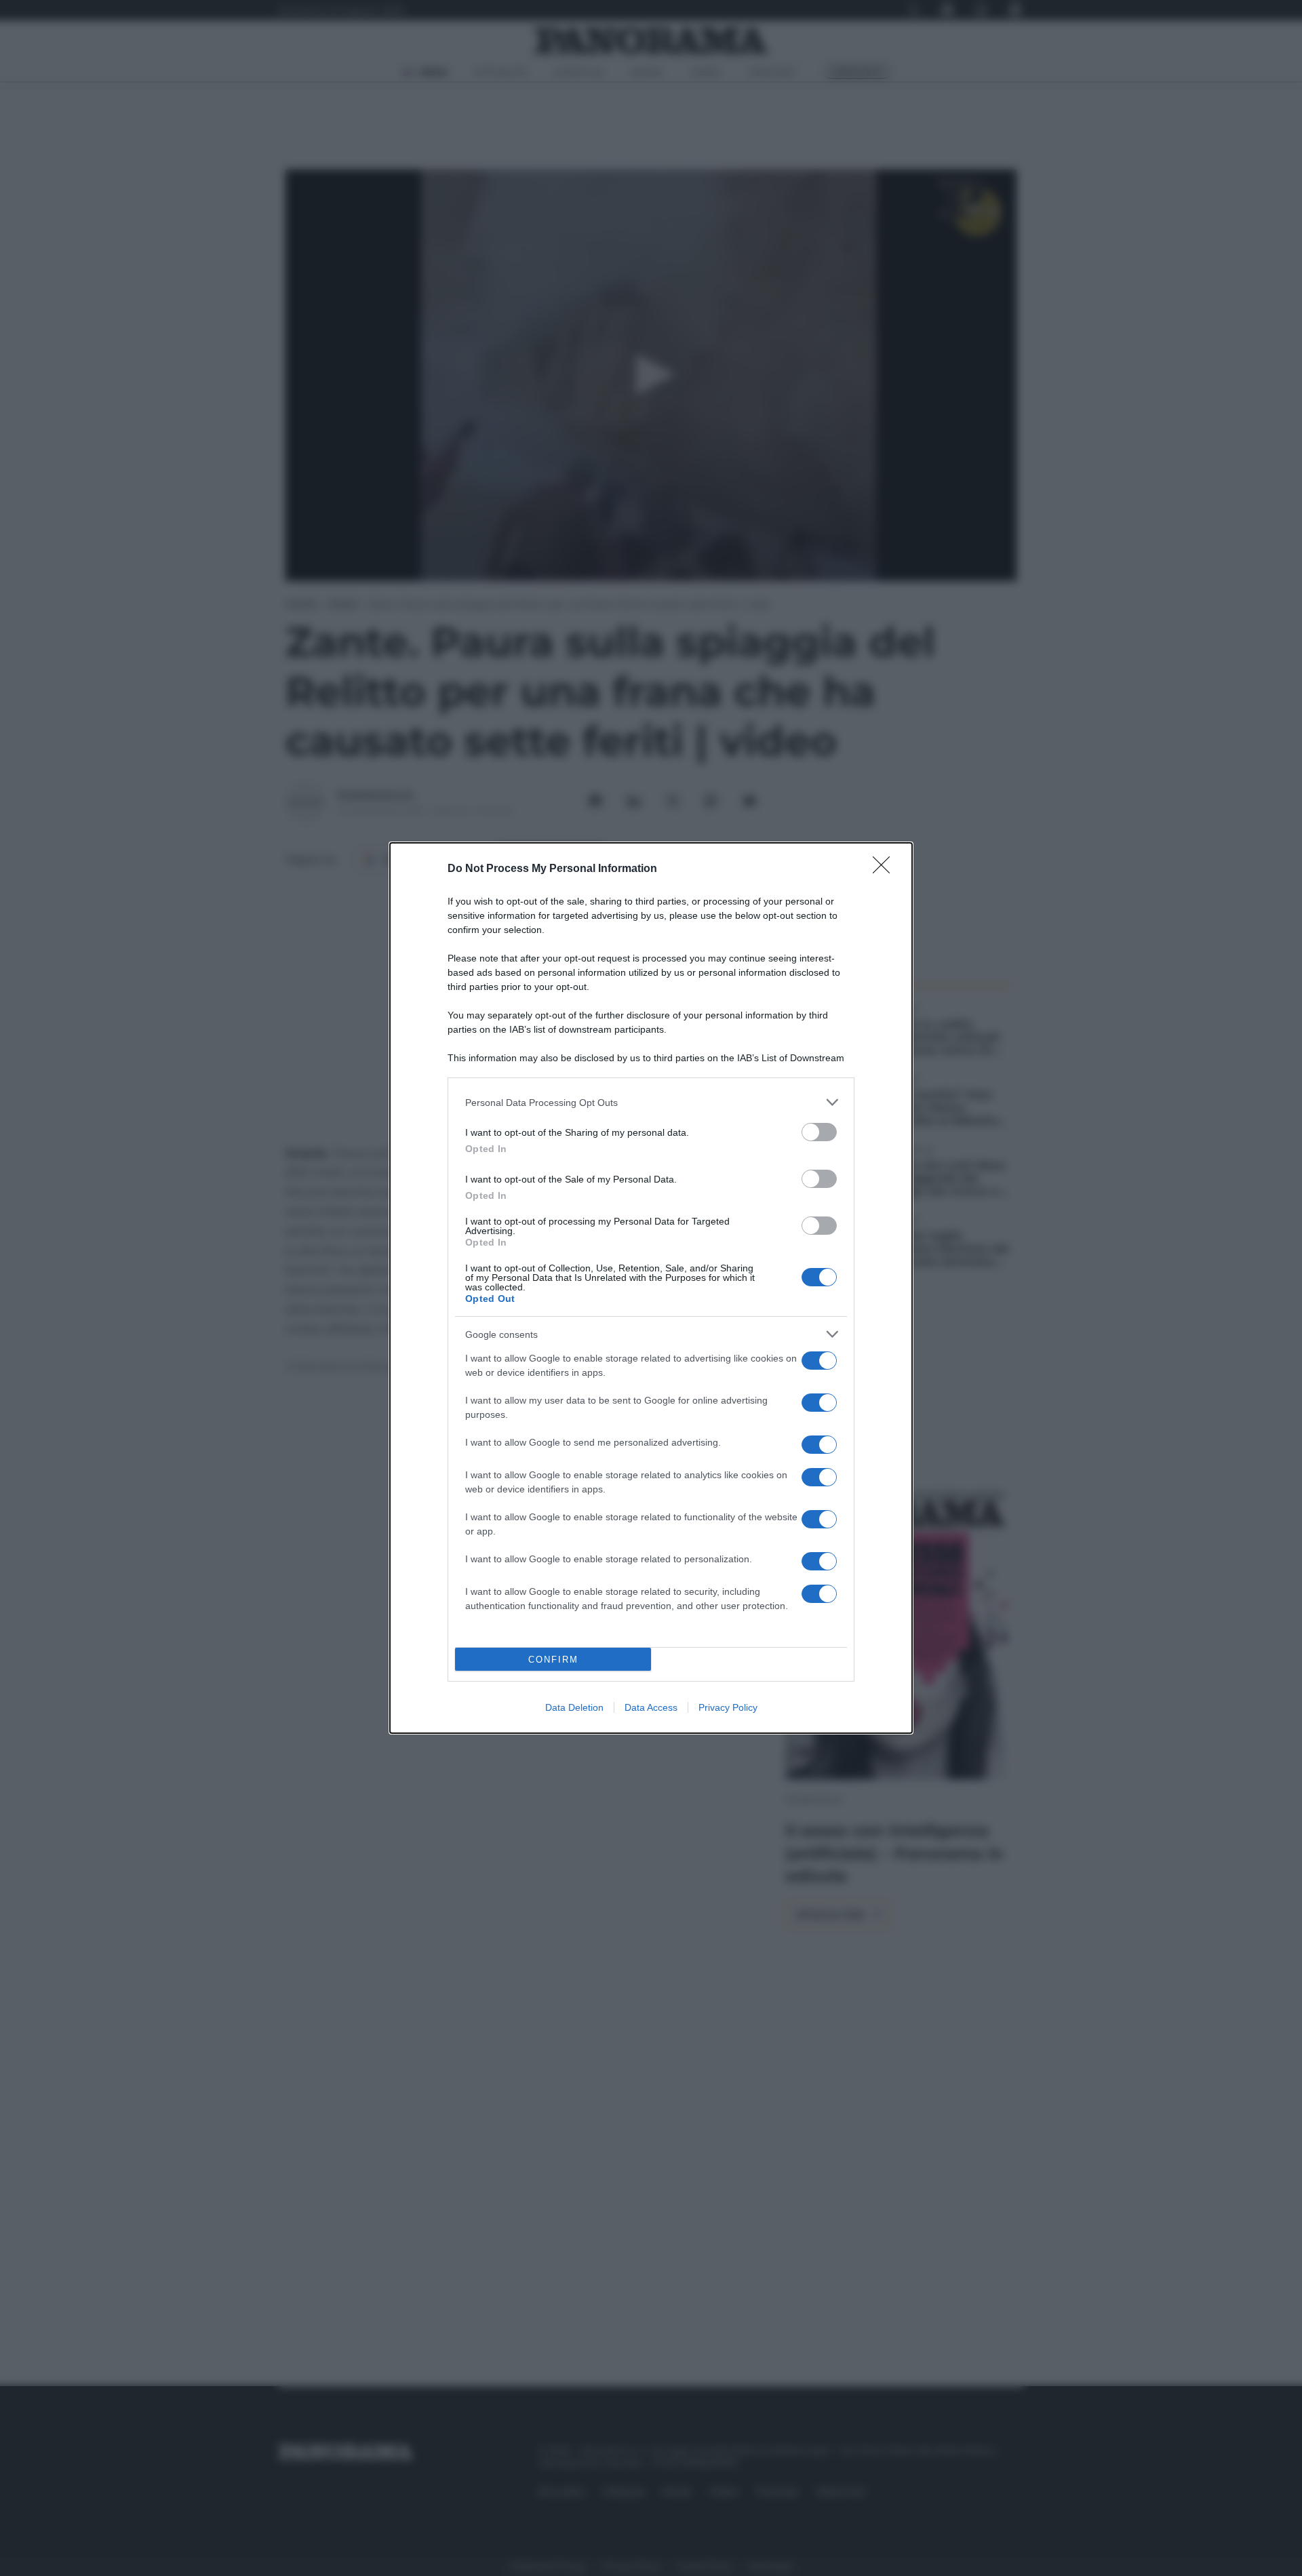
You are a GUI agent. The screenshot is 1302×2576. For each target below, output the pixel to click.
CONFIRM (553, 1660)
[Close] (886, 869)
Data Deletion (574, 1707)
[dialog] (651, 1288)
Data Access (651, 1707)
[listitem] (651, 1102)
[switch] (819, 1132)
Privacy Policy (728, 1707)
